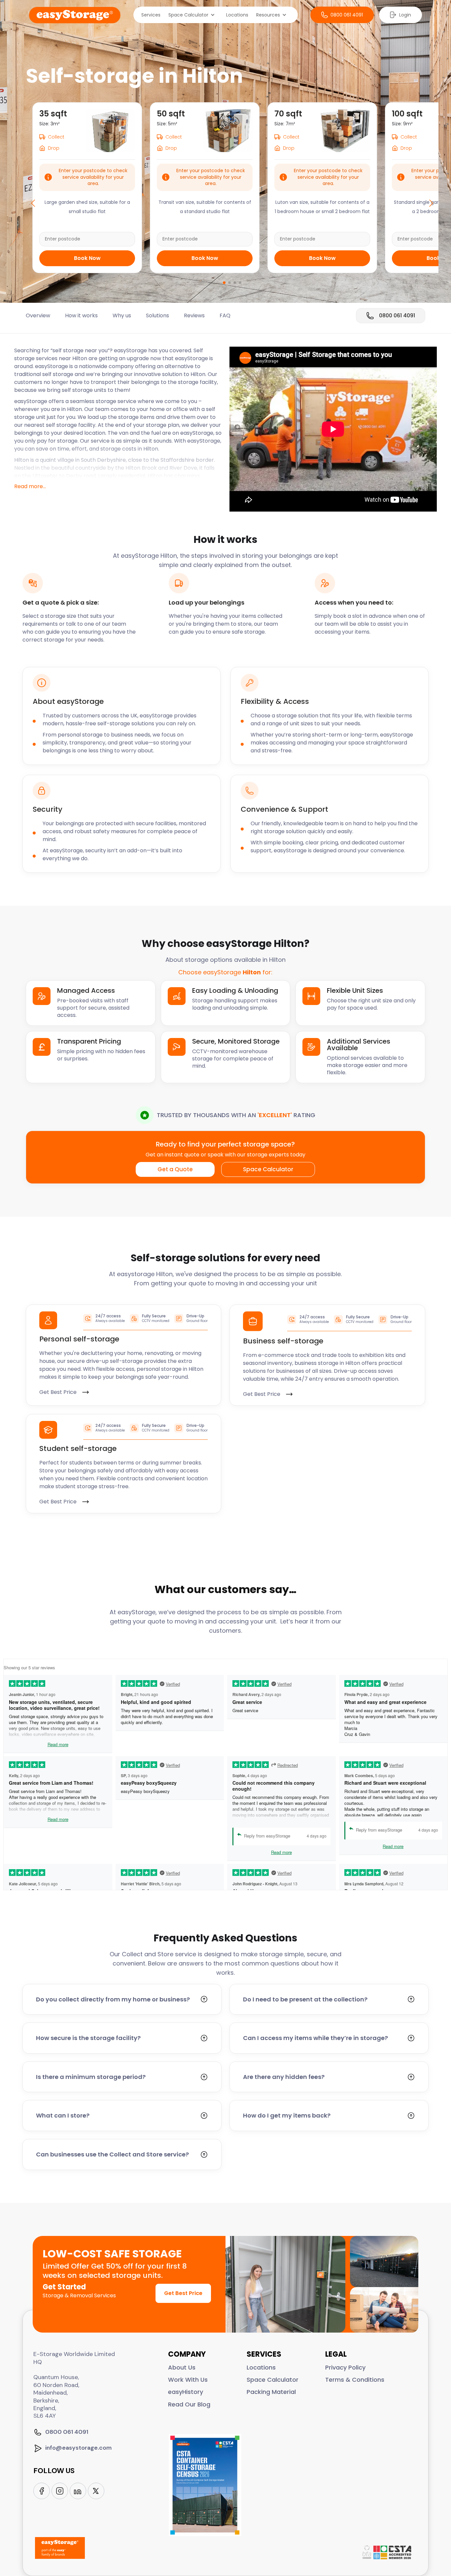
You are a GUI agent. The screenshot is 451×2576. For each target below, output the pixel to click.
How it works (81, 316)
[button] (193, 15)
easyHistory (186, 2392)
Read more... (30, 486)
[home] (75, 15)
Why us (122, 316)
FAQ (225, 316)
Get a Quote (175, 1169)
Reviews (194, 316)
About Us (182, 2367)
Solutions (157, 316)
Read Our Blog (189, 2404)
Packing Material (271, 2392)
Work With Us (188, 2380)
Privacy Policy (345, 2367)
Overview (38, 316)
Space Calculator (268, 1169)
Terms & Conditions (355, 2380)
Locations (237, 15)
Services (151, 15)
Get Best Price (183, 2293)
